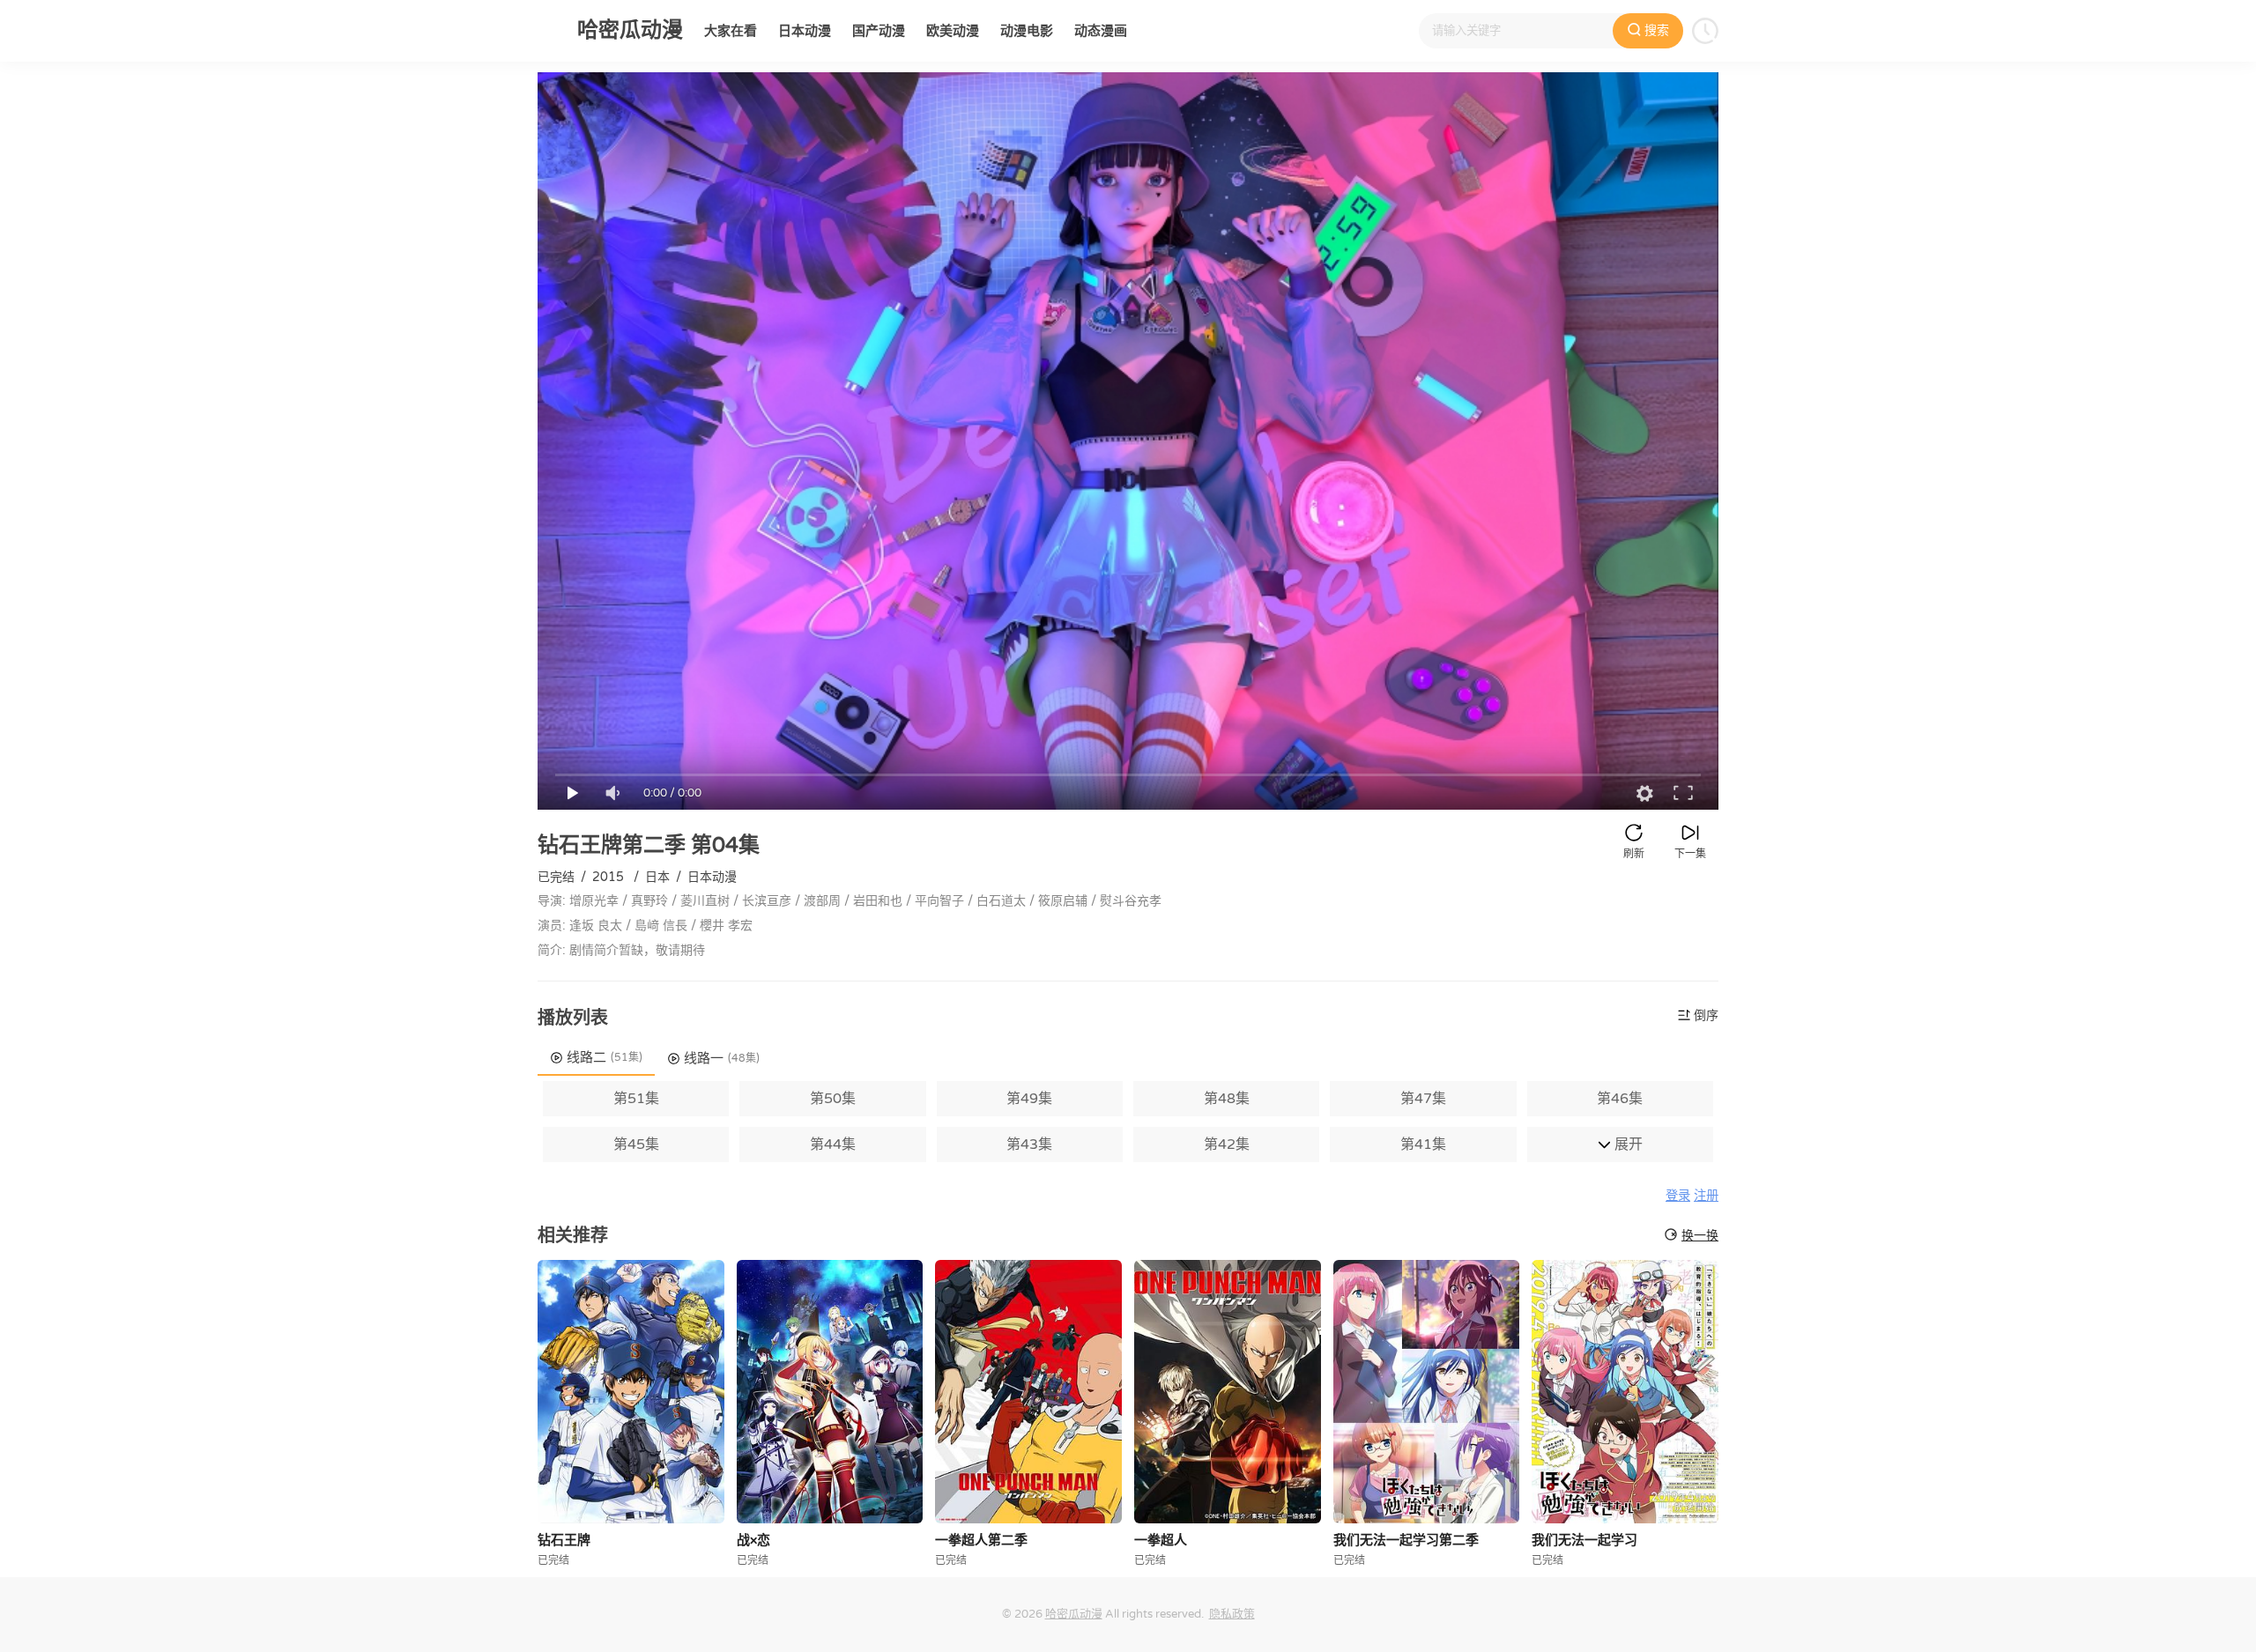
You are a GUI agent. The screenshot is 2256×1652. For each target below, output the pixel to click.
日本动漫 (805, 31)
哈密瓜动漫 (1074, 1614)
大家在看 (731, 31)
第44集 (833, 1145)
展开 (1627, 1145)
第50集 (833, 1099)
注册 (1706, 1196)
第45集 (636, 1145)
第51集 (636, 1099)
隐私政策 (1232, 1614)
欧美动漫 (953, 31)
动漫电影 (1027, 31)
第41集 (1423, 1145)
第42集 (1227, 1145)
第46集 (1620, 1099)
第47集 (1423, 1099)
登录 (1678, 1196)
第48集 (1227, 1099)
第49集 (1029, 1099)
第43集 (1029, 1145)
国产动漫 (879, 31)
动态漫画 (1101, 31)
